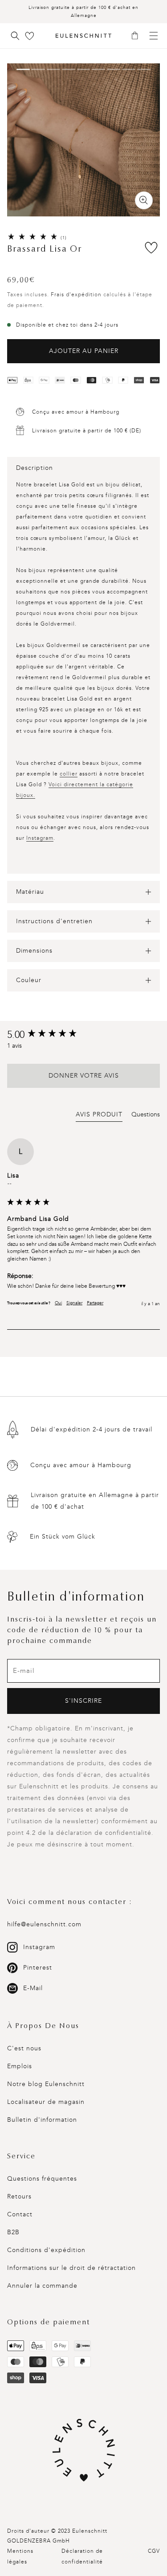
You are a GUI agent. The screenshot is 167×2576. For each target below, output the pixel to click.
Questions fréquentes (42, 2179)
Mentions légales (20, 2556)
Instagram (40, 838)
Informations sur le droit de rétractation (71, 2268)
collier (69, 774)
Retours (19, 2196)
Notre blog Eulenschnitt (46, 2084)
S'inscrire (83, 1701)
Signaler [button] (74, 1303)
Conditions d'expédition (46, 2250)
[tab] (99, 1116)
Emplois (20, 2066)
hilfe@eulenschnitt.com (44, 1924)
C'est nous (24, 2048)
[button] (138, 36)
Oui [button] (58, 1303)
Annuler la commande (42, 2286)
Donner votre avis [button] (84, 1076)
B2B (13, 2232)
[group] (83, 1035)
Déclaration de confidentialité (82, 2556)
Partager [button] (95, 1303)
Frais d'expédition (76, 295)
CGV (154, 2551)
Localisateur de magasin (46, 2102)
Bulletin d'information (42, 2120)
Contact (20, 2214)
